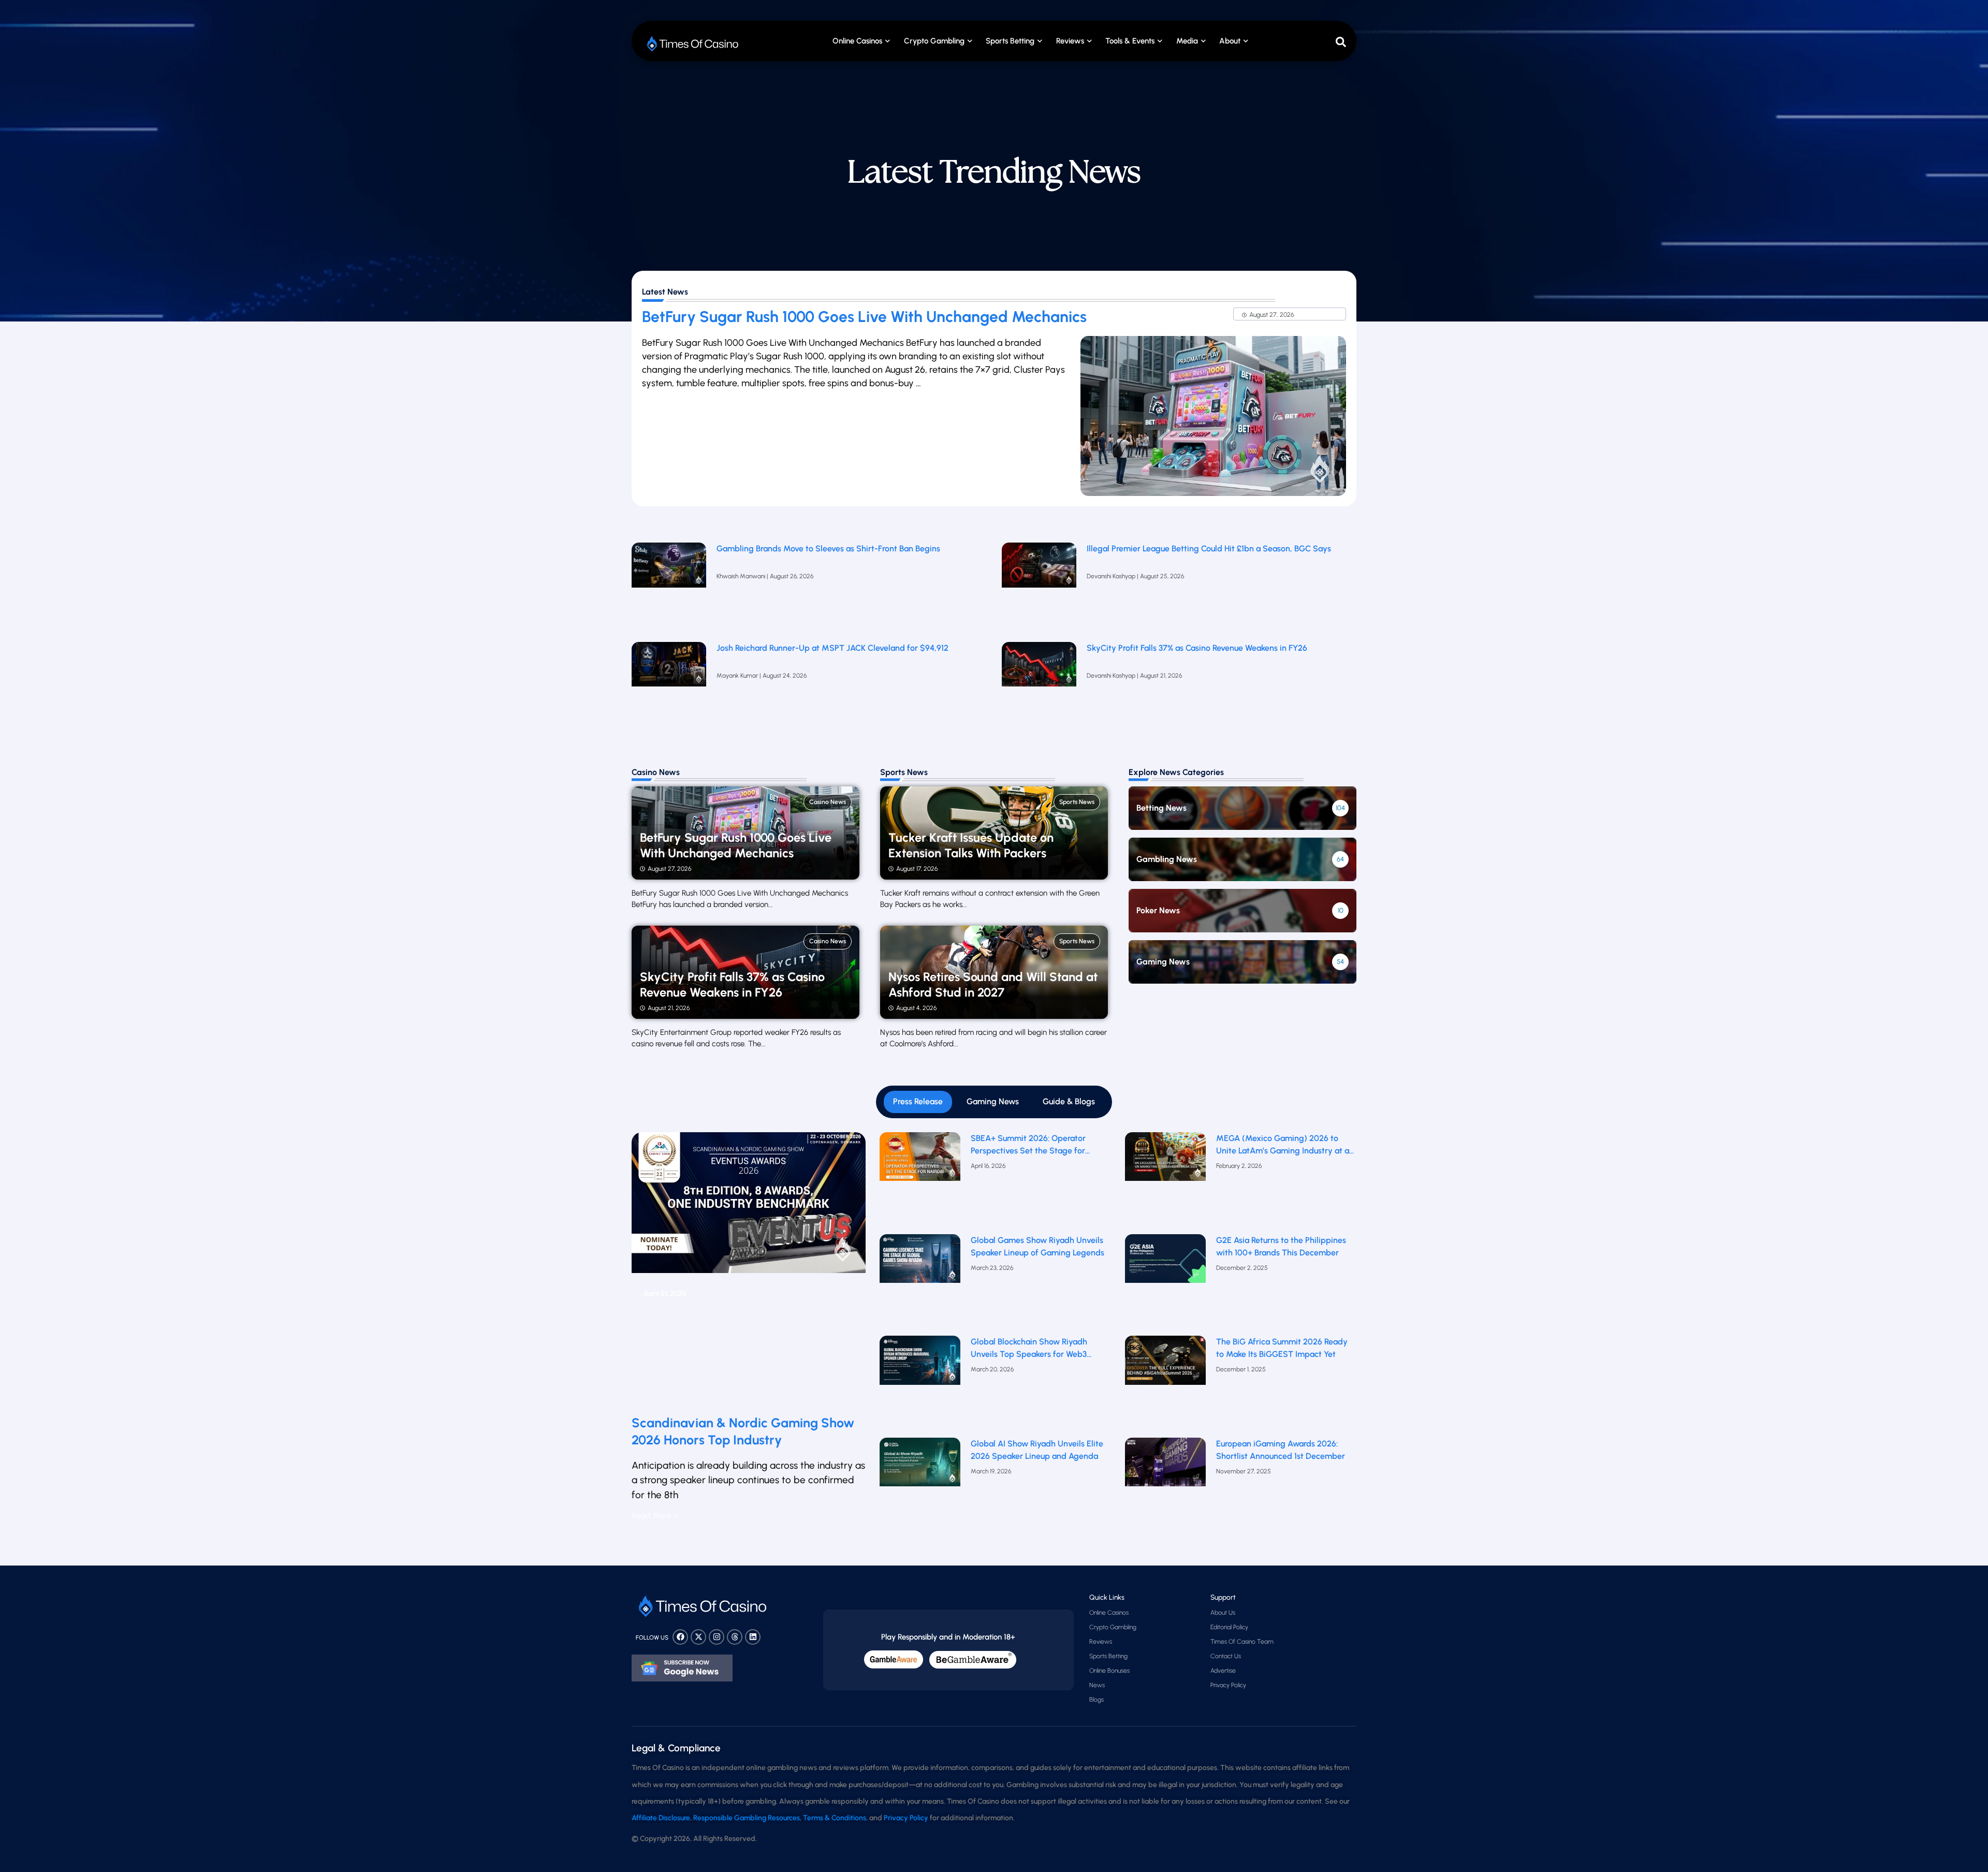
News (1097, 1685)
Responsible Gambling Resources (747, 1818)
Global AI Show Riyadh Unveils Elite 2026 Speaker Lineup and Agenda (1037, 1450)
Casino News (828, 802)
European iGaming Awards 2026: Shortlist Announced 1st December (1281, 1450)
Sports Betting (1010, 41)
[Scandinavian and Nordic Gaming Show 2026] (749, 1269)
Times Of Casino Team (1242, 1642)
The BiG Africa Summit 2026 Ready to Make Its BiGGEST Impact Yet (1282, 1348)
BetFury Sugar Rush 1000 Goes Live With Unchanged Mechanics (864, 317)
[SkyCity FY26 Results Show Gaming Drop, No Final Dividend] (1039, 686)
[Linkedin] (753, 1637)
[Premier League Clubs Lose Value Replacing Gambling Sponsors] (669, 587)
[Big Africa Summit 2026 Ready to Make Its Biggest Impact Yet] (1166, 1384)
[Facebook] (680, 1637)
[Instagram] (717, 1637)
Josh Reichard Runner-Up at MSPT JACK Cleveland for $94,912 (832, 648)
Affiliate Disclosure (661, 1818)
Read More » (655, 1516)
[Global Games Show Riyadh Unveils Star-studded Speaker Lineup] (920, 1283)
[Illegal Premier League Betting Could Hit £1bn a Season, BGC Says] (1039, 587)
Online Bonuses (1109, 1671)
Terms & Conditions (835, 1818)
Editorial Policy (1229, 1627)
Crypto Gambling (934, 41)
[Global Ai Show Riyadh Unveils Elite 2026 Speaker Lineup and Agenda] (920, 1486)
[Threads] (735, 1637)
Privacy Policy (1228, 1685)
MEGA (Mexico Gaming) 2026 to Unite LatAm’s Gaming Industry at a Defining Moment (1283, 1145)
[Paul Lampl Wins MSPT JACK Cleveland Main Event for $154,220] (669, 686)
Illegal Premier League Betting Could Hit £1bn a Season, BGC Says (1209, 549)
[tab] (918, 1102)
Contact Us (1226, 1656)
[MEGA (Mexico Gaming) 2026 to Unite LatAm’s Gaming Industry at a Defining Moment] (1166, 1181)
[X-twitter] (698, 1637)
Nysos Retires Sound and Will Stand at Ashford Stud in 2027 (993, 985)
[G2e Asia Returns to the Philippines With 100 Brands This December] (1166, 1283)
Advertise (1223, 1671)
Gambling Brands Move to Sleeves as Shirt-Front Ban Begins (828, 549)
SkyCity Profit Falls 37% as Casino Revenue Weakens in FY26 (1197, 648)
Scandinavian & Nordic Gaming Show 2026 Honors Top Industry (743, 1431)
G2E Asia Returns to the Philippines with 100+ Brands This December (1281, 1246)
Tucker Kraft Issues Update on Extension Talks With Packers (971, 845)
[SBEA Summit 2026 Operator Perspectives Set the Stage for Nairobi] (920, 1181)
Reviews (1101, 1642)
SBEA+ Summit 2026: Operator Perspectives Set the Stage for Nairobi (1028, 1145)
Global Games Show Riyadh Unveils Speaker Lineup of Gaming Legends (1037, 1246)
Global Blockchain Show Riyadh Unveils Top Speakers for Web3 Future (1029, 1349)
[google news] (682, 1668)
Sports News (1077, 802)
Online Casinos (857, 41)
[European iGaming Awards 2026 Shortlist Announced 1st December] (1166, 1486)
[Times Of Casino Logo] (694, 44)
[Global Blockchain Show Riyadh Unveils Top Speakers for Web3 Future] (920, 1384)
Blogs (1097, 1700)
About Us (1223, 1613)
